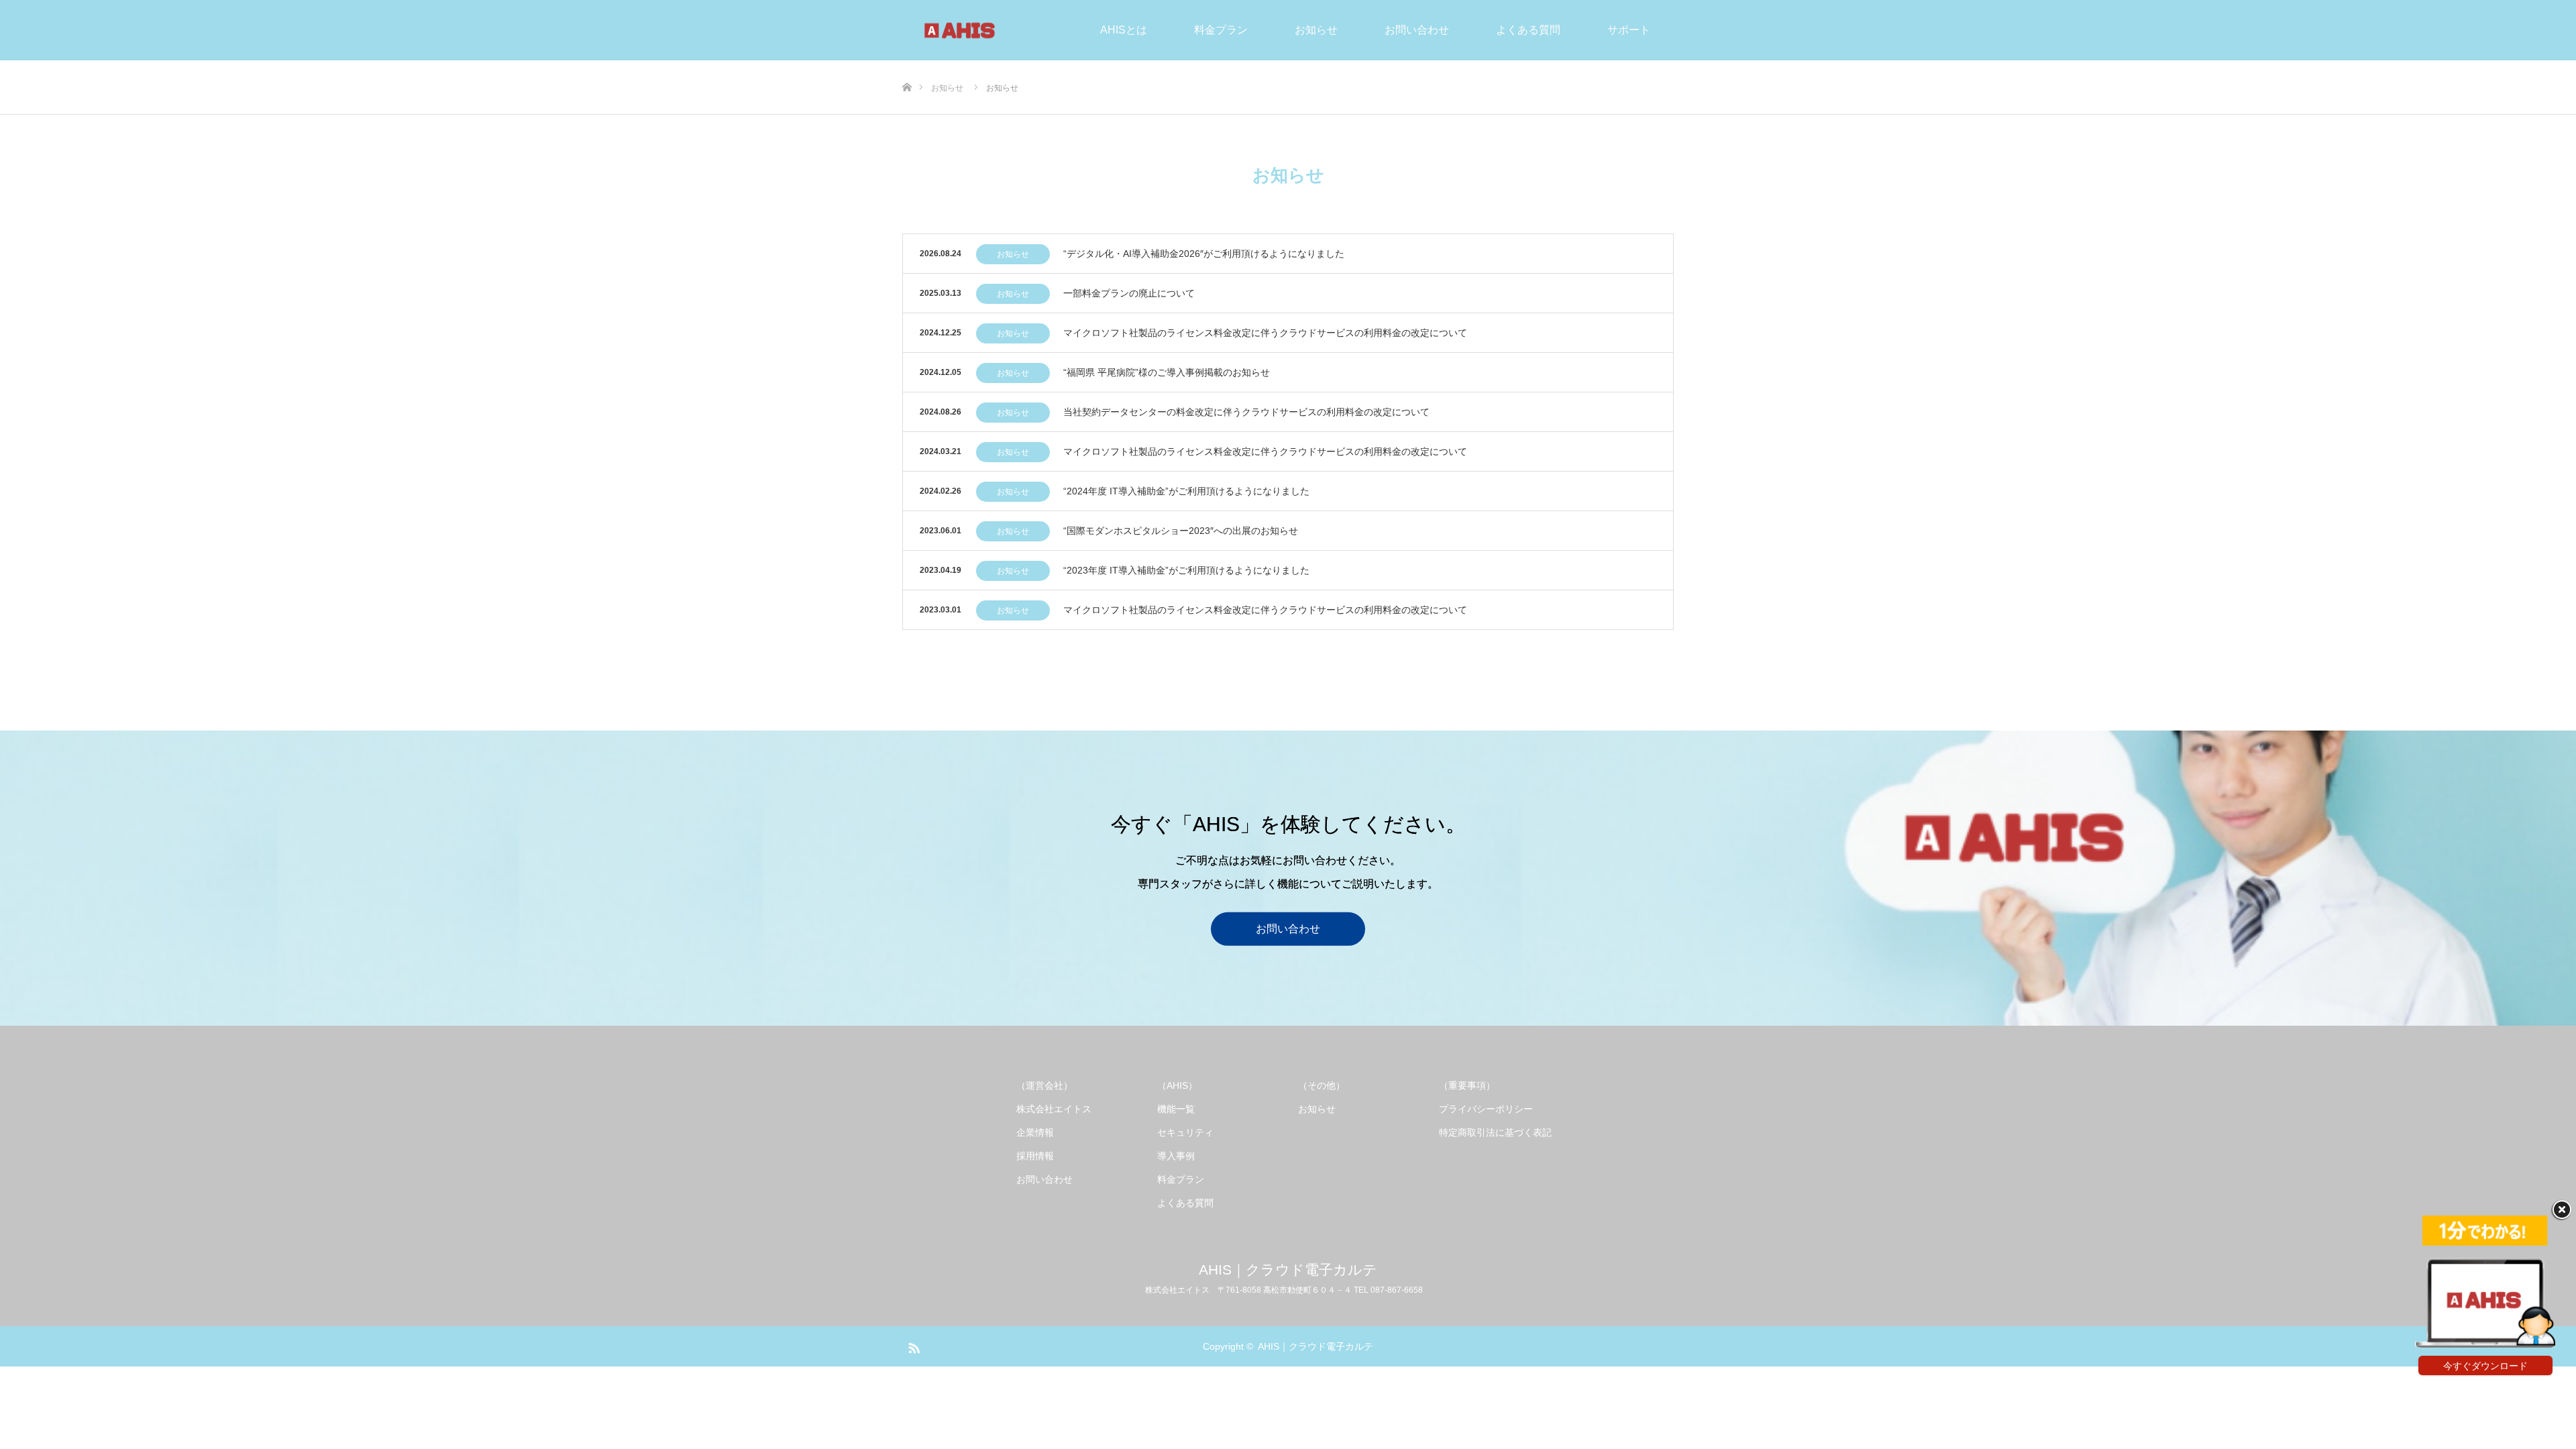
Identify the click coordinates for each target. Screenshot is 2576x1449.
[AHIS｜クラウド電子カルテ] (1018, 30)
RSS (912, 1346)
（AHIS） (1177, 1085)
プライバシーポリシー (1486, 1109)
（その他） (1322, 1085)
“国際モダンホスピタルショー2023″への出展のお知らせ (1181, 531)
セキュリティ (1185, 1132)
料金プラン (1221, 30)
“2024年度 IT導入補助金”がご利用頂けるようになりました (1186, 491)
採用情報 (1035, 1156)
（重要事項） (1467, 1085)
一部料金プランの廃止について (1129, 293)
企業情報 (1035, 1132)
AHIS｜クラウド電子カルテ (1288, 1270)
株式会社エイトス (1054, 1109)
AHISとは (1124, 30)
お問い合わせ (1417, 30)
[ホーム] (907, 65)
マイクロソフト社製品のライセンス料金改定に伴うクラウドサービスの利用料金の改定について (1265, 333)
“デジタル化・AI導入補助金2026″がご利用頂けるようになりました (1204, 254)
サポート (1629, 30)
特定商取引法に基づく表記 (1495, 1132)
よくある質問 (1528, 30)
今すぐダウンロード (2485, 1366)
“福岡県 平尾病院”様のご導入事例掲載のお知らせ (1167, 372)
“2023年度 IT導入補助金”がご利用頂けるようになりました (1186, 570)
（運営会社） (1044, 1085)
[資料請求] (2485, 1344)
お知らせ (1316, 30)
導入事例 (1176, 1156)
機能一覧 (1176, 1109)
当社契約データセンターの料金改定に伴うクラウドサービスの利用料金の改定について (1246, 412)
